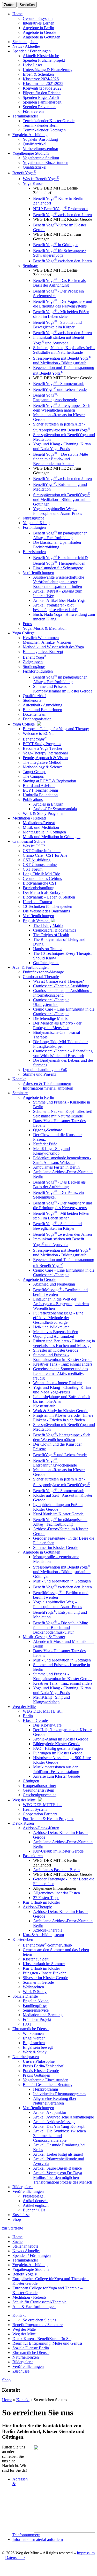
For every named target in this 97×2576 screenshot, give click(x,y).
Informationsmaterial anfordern (38, 2539)
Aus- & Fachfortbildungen (34, 2307)
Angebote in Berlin (38, 28)
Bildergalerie (23, 2362)
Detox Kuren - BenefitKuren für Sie (42, 2339)
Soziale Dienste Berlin (31, 2348)
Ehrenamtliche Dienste (31, 2353)
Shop (17, 2219)
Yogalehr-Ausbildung (30, 2265)
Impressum (86, 2553)
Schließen (27, 5)
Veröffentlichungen (28, 2366)
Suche (17, 2242)
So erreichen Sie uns (39, 2320)
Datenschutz (15, 2558)
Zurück (9, 5)
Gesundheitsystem (38, 18)
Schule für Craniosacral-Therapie (39, 2302)
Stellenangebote (25, 2246)
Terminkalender (25, 2260)
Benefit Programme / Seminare (38, 2325)
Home (17, 14)
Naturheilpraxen (26, 2357)
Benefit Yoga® (25, 2274)
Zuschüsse (21, 2371)
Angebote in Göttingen (42, 37)
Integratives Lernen (39, 23)
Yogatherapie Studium (31, 2269)
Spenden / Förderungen (32, 2255)
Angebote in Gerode (39, 32)
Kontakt (19, 2315)
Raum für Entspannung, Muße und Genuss (47, 2343)
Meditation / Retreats (29, 2297)
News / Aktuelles (26, 2251)
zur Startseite (13, 2228)
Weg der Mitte (24, 2329)
